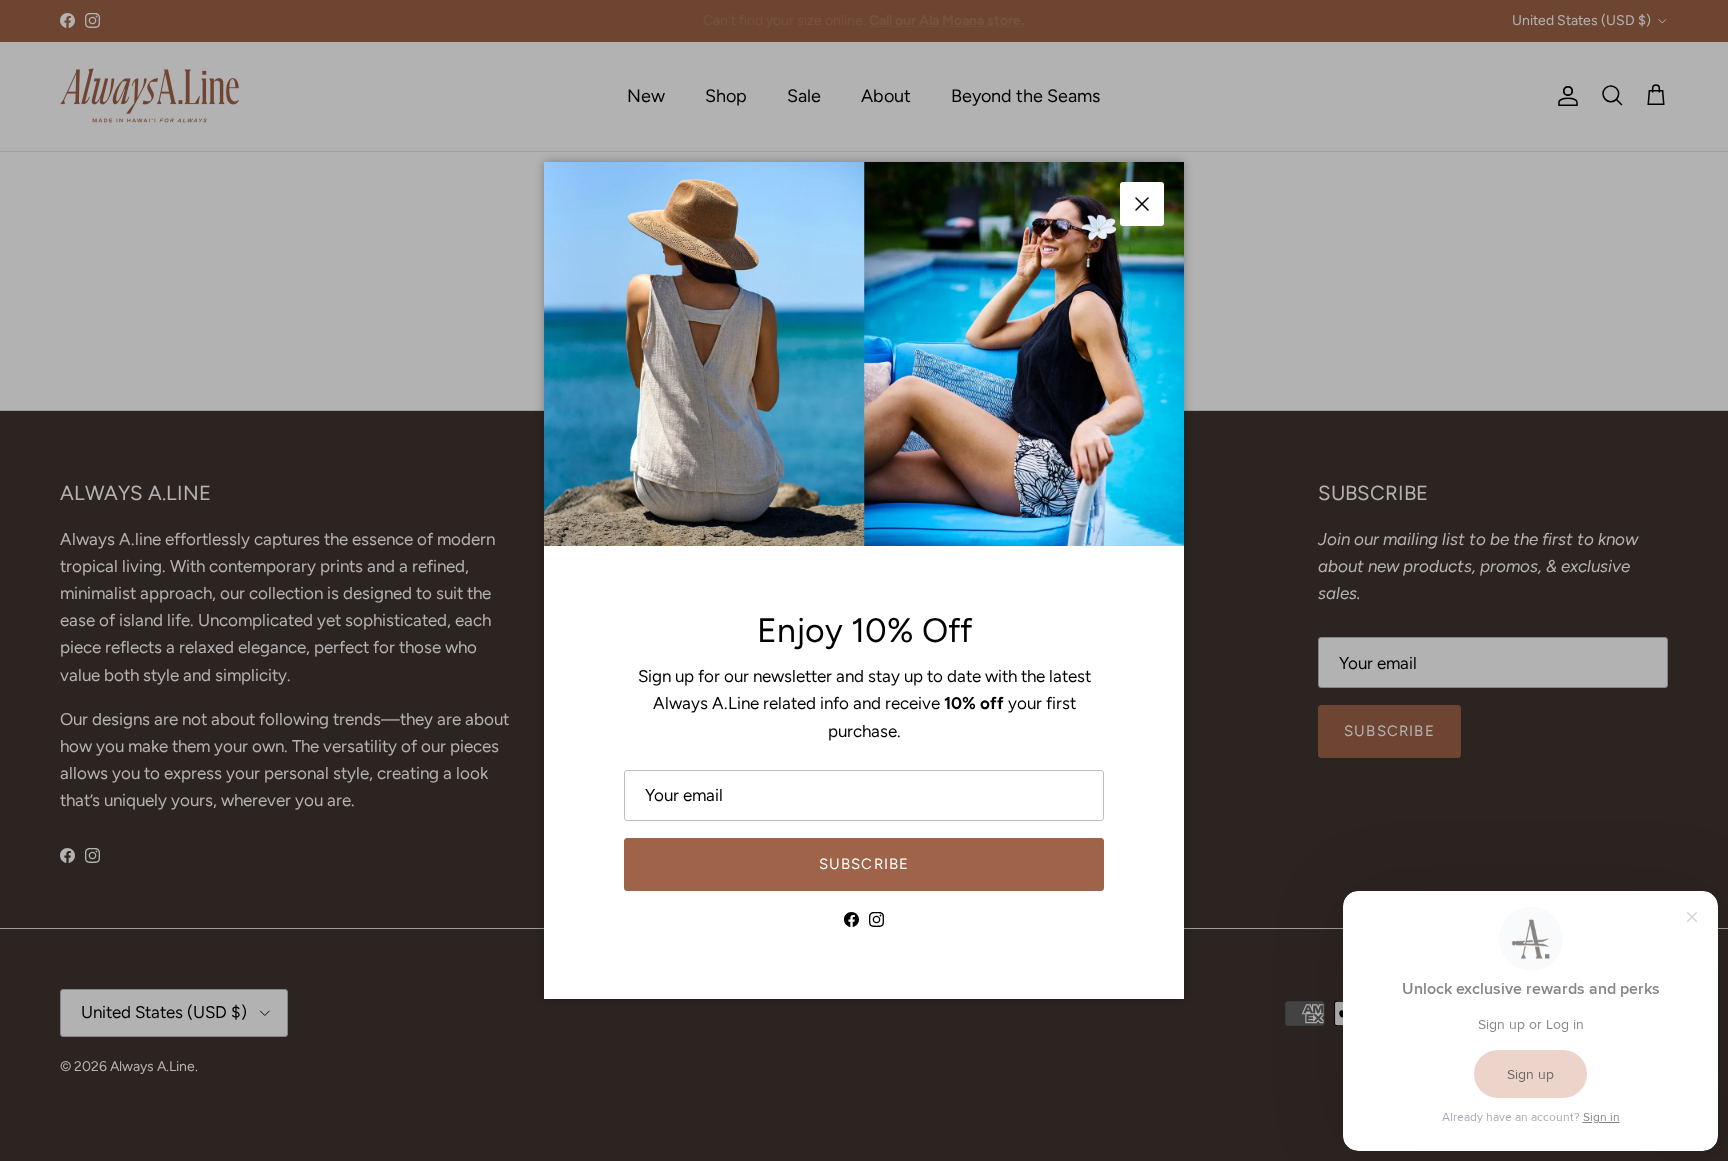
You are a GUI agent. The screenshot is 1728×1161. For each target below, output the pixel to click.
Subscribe (864, 864)
